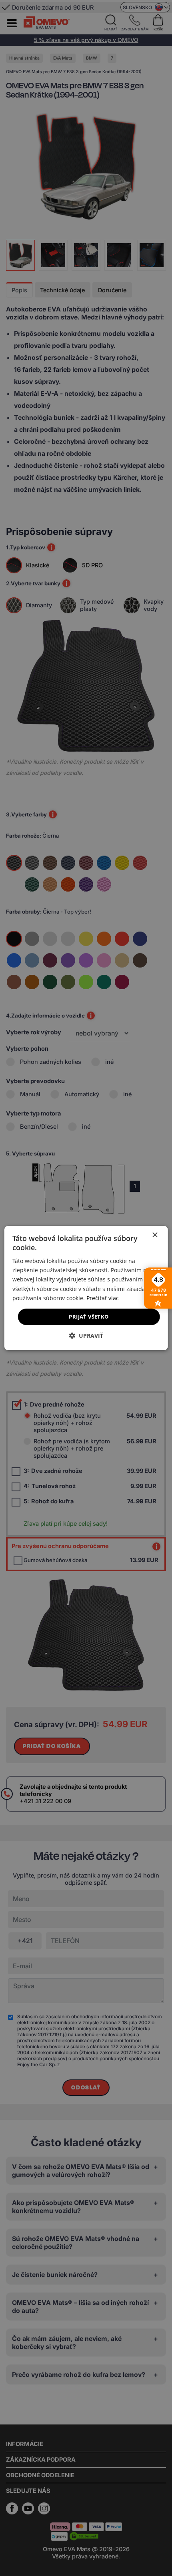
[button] (86, 1336)
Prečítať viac (103, 1298)
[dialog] (86, 1288)
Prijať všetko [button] (89, 1317)
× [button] (155, 1235)
